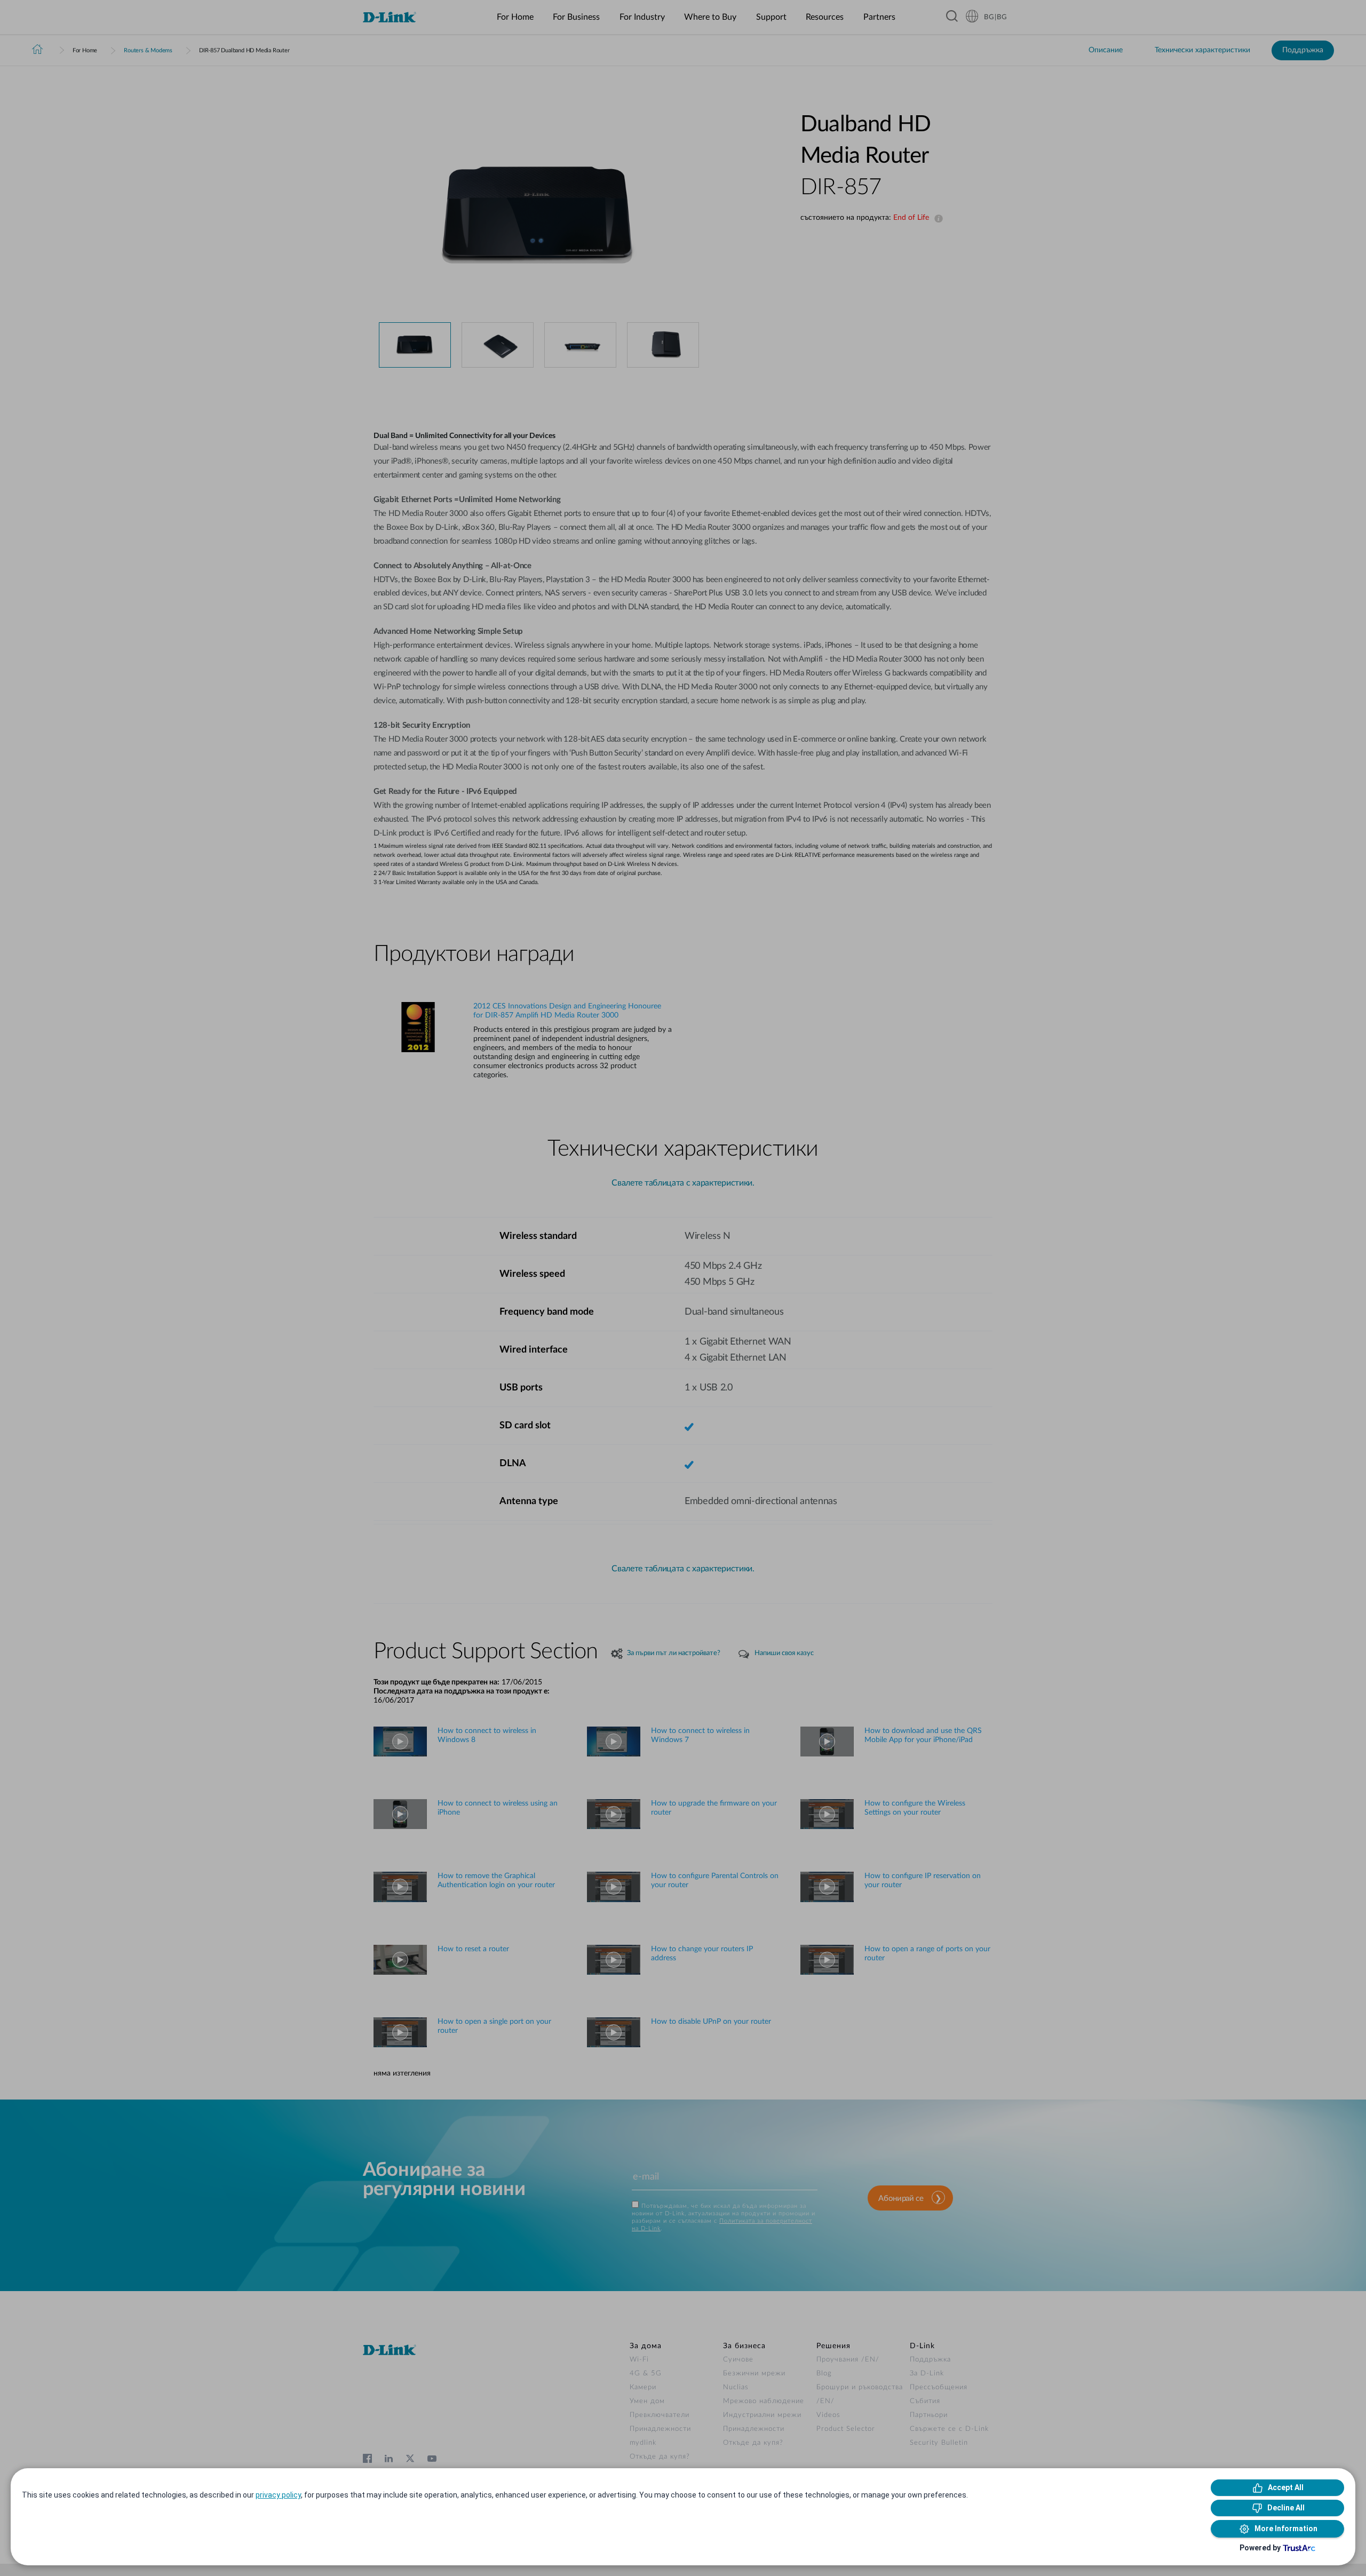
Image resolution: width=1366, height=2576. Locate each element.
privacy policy (278, 2495)
